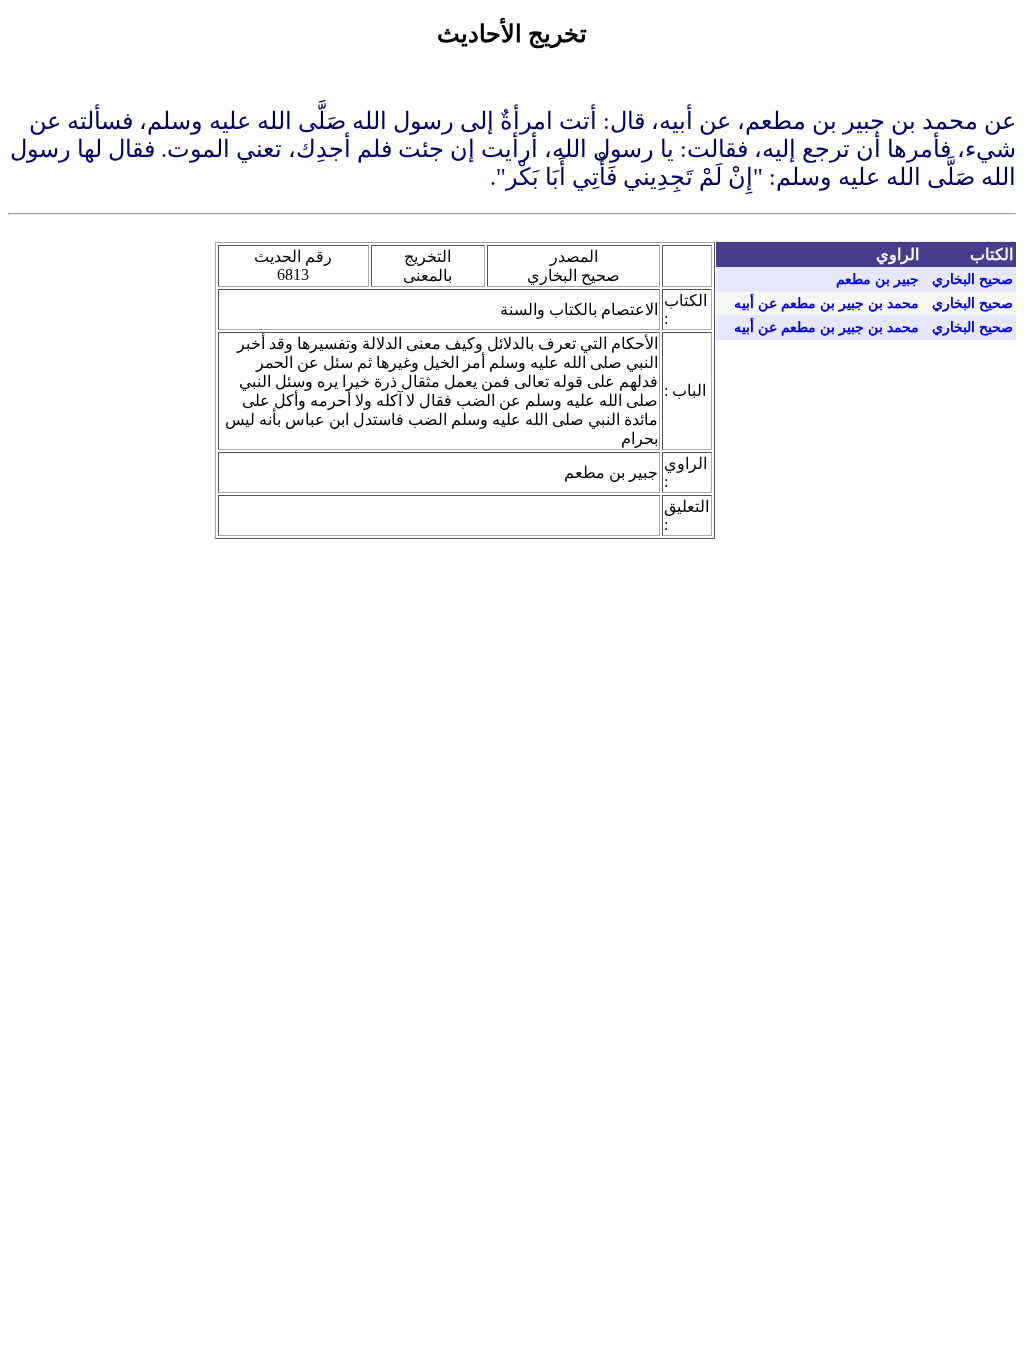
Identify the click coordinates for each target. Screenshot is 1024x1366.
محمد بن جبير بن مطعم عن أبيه (826, 303)
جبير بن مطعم (877, 279)
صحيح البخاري (972, 279)
